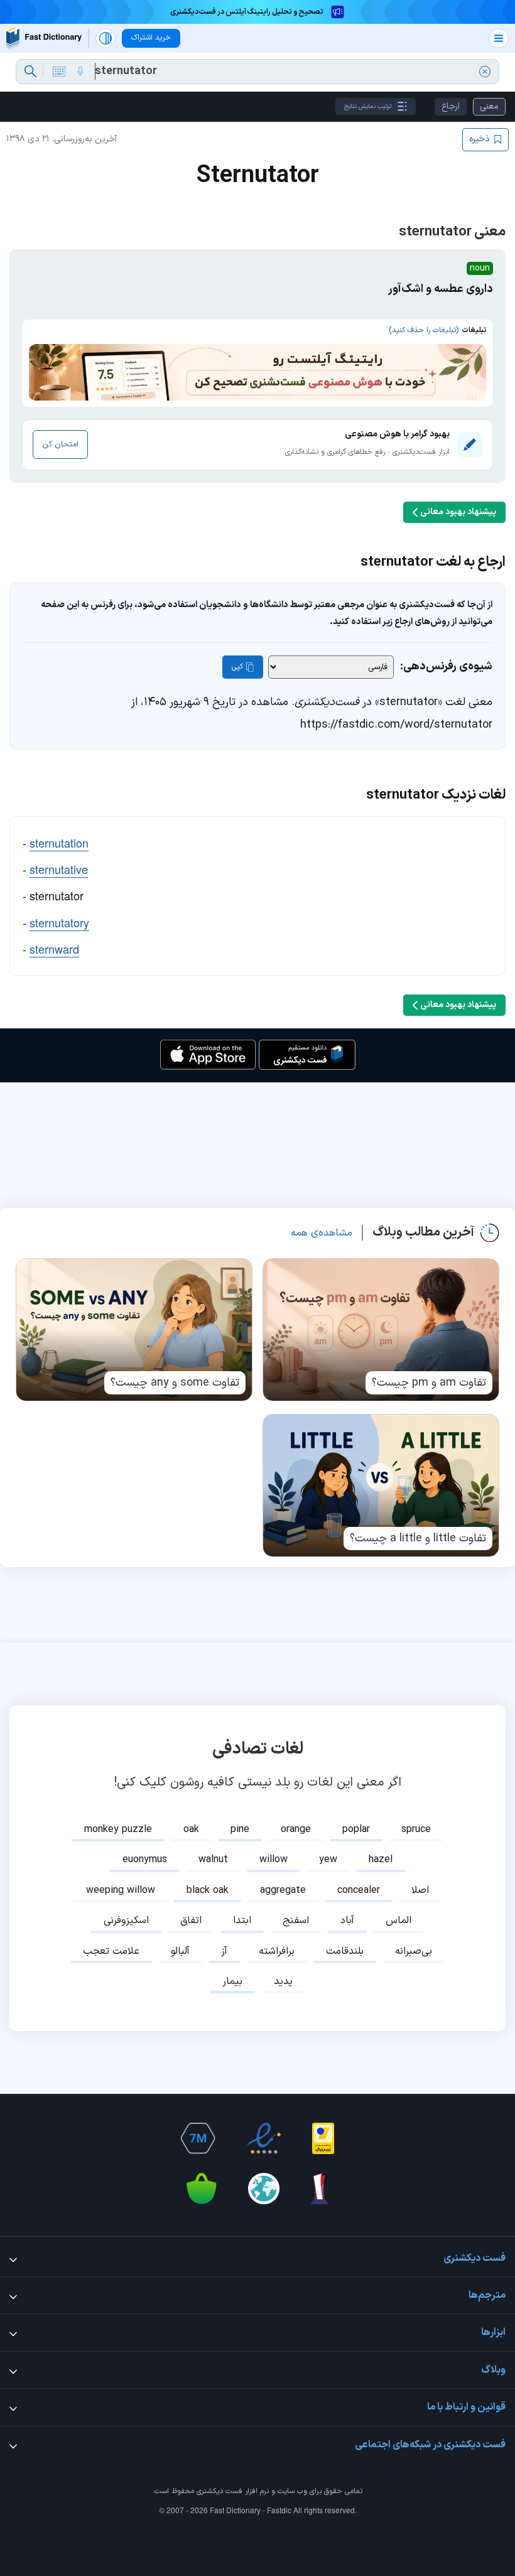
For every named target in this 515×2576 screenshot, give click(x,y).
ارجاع (451, 106)
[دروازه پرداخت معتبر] (323, 2138)
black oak (208, 1890)
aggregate (283, 1890)
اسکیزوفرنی (126, 1921)
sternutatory (59, 922)
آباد (347, 1921)
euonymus (145, 1860)
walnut (213, 1860)
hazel (381, 1860)
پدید (283, 1981)
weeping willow (121, 1890)
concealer (359, 1890)
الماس (398, 1921)
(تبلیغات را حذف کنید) (424, 330)
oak (191, 1830)
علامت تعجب (111, 1951)
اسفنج (296, 1921)
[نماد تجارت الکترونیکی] (264, 2138)
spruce (416, 1830)
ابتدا (242, 1921)
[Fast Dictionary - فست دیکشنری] (44, 38)
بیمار (232, 1981)
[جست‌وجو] (30, 72)
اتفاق (191, 1921)
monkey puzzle (118, 1830)
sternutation (59, 843)
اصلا (420, 1890)
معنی (489, 106)
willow (274, 1860)
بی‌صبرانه (414, 1951)
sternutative (59, 869)
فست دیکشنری (220, 2491)
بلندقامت (345, 1951)
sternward (54, 949)
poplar (356, 1830)
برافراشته (277, 1951)
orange (296, 1830)
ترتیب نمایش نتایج (368, 106)
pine (240, 1830)
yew (328, 1860)
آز (224, 1951)
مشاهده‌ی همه (322, 1233)
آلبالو (180, 1951)
